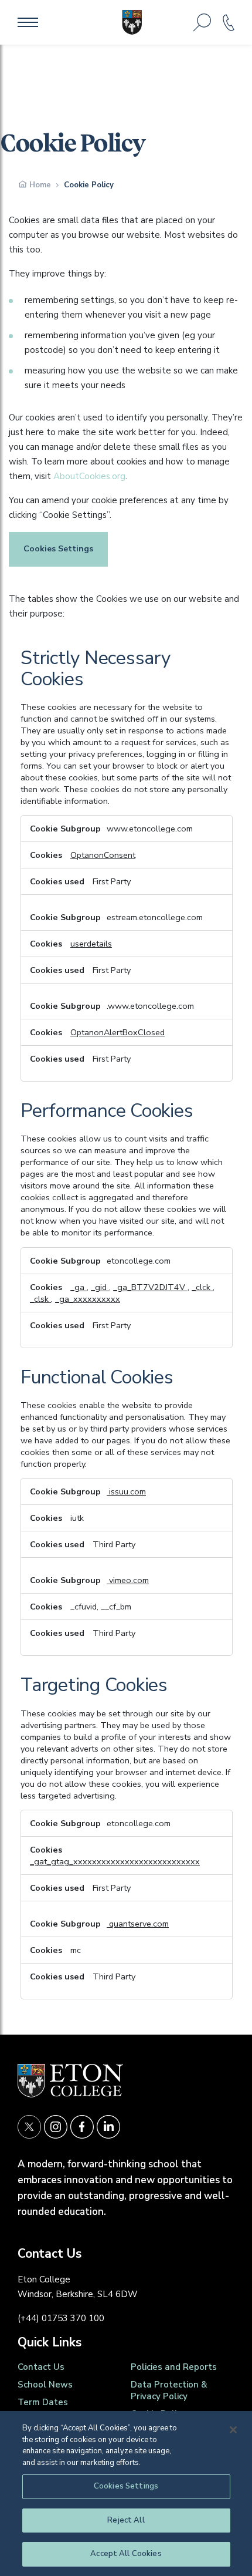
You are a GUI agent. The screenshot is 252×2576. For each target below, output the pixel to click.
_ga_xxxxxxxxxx (88, 1299)
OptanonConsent (103, 855)
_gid (100, 1287)
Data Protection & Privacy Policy (169, 2390)
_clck (202, 1287)
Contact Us (41, 2367)
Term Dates (43, 2402)
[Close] (233, 2430)
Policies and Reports (174, 2367)
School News (45, 2385)
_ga (79, 1287)
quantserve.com (138, 1924)
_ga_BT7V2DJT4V (150, 1287)
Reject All (126, 2520)
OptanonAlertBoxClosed (118, 1032)
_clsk (40, 1299)
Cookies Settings (58, 549)
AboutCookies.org (89, 476)
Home (40, 185)
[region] (126, 2493)
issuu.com (126, 1491)
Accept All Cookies (126, 2554)
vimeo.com (128, 1580)
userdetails (91, 944)
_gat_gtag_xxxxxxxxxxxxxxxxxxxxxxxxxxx (115, 1861)
